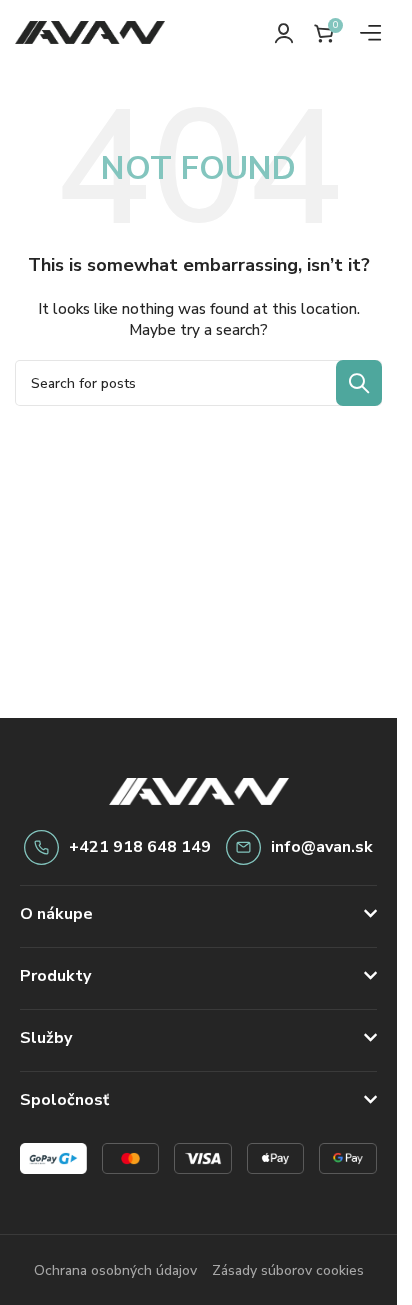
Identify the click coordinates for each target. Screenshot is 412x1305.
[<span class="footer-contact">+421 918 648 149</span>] (41, 847)
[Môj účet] (284, 33)
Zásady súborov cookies (288, 1270)
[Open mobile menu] (371, 33)
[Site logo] (90, 31)
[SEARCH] (359, 383)
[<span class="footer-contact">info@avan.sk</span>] (243, 847)
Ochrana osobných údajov (115, 1270)
